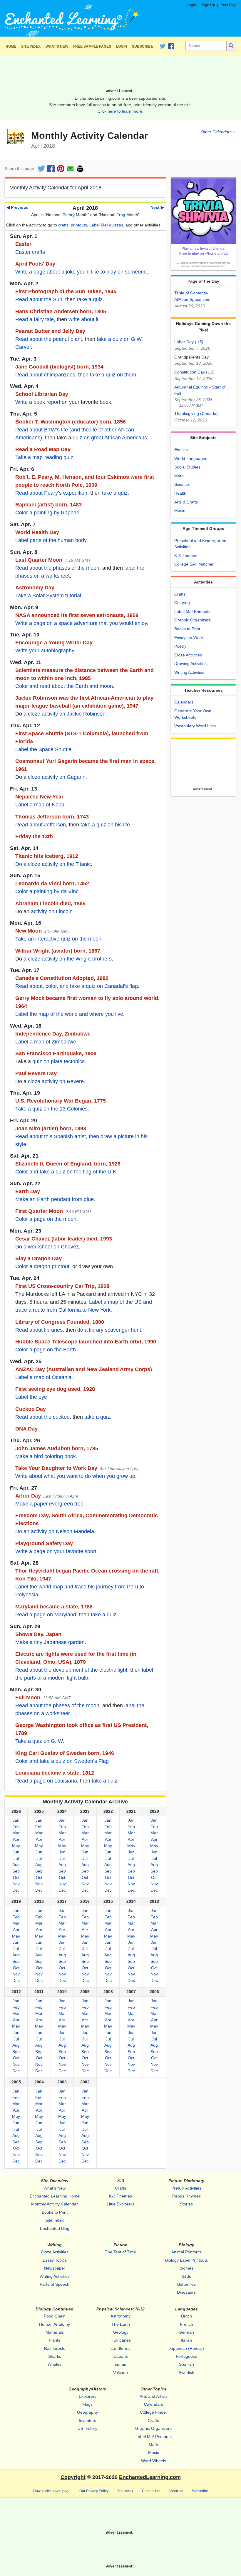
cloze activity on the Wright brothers (70, 959)
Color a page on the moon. (47, 1219)
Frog (121, 215)
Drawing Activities (190, 663)
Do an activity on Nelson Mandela (55, 1531)
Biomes (186, 2268)
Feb (16, 1827)
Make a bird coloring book (46, 1456)
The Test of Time (120, 2252)
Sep (16, 1871)
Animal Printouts (186, 2252)
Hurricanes (121, 2340)
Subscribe (143, 46)
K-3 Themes (186, 556)
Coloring (182, 603)
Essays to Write (189, 638)
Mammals (55, 2332)
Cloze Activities (188, 655)
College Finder (154, 2412)
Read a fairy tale (35, 319)
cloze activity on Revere (56, 1081)
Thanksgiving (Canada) (196, 414)
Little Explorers (120, 2204)
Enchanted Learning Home (55, 2196)
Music (180, 511)
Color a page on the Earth (46, 1350)
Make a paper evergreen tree (49, 1504)
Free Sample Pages (92, 46)
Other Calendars (216, 132)
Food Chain (55, 2316)
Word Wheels (154, 2461)
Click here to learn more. (120, 111)
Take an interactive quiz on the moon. (59, 939)
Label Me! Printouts (192, 611)
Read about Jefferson (41, 825)
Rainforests (55, 2348)
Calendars (184, 702)
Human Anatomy (55, 2324)
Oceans (121, 2356)
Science (182, 484)
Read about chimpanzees (45, 375)
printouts (79, 225)
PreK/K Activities (186, 2188)
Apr (16, 1839)
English (181, 450)
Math (179, 476)
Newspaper (55, 2268)
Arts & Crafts (186, 502)
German (186, 2332)
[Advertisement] (120, 75)
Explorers (88, 2396)
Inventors (87, 2420)
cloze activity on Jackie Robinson (67, 714)
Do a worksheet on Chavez (47, 1247)
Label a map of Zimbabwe (46, 1042)
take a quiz (90, 299)
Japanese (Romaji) (186, 2348)
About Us (176, 2491)
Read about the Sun (39, 299)
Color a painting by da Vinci (47, 891)
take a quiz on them (113, 375)
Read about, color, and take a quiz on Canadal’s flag (77, 986)
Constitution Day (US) (194, 372)
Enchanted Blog (55, 2228)
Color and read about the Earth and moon (64, 686)
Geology (121, 2332)
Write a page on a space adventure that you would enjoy (81, 623)
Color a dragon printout (42, 1266)
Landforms (120, 2348)
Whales (55, 2364)
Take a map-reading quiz (44, 457)
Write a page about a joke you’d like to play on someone (81, 272)
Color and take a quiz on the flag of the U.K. (67, 1172)
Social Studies (187, 467)
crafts (63, 225)
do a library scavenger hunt (109, 1330)
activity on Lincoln (52, 911)
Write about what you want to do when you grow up (75, 1476)
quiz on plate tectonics (58, 1061)
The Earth (121, 2324)
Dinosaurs (186, 2292)
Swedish (186, 2372)
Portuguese (186, 2356)
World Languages (191, 458)
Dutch (186, 2316)
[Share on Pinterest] (61, 169)
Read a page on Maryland (46, 1615)
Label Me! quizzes (106, 225)
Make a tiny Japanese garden (50, 1642)
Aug (16, 1865)
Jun (16, 1852)
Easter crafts (30, 252)
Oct (16, 1878)
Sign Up (208, 5)
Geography (87, 2412)
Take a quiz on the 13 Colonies (51, 1109)
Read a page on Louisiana (46, 1781)
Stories (186, 2204)
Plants (55, 2340)
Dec (16, 1890)
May (16, 1846)
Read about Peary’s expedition (51, 493)
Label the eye (31, 1397)
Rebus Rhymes (186, 2196)
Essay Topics (55, 2260)
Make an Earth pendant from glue (55, 1199)
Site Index (31, 46)
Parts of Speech (55, 2284)
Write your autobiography (45, 651)
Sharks (55, 2356)
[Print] (80, 169)
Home (11, 46)
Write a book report (38, 402)
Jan (16, 1820)
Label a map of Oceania (43, 1377)
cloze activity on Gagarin (57, 777)
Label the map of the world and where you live (69, 1014)
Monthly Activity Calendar (55, 2204)
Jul (16, 1858)
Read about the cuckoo (42, 1417)
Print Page (229, 5)
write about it (83, 319)
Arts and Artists (154, 2396)
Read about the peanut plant (49, 339)
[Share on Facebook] (51, 169)
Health (180, 493)
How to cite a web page (52, 2491)
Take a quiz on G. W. (40, 1741)
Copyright (73, 2477)
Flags (87, 2404)
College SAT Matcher (194, 564)
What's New (57, 46)
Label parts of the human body (51, 540)
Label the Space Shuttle (43, 749)
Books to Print (187, 629)
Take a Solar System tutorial (48, 596)
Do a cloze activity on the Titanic (53, 864)
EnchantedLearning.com (150, 2477)
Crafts (180, 594)
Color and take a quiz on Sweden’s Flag (62, 1761)
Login (191, 5)
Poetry (69, 215)
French (186, 2324)
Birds (186, 2276)
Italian (186, 2340)
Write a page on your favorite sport (56, 1551)
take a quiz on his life (105, 825)
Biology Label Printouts (186, 2260)
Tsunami (121, 2364)
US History (87, 2428)
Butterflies (186, 2284)
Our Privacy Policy (94, 2491)
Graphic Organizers (193, 620)
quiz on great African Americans (110, 438)
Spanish (186, 2364)
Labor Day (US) (189, 342)
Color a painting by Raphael (48, 513)
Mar (16, 1833)
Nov (16, 1884)
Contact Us (151, 2491)
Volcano (120, 2372)
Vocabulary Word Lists (195, 726)
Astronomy (120, 2316)
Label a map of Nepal (40, 805)
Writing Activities (189, 672)
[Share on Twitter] (41, 169)
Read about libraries (39, 1330)
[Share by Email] (70, 169)
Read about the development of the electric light (71, 1670)
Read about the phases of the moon (57, 568)
